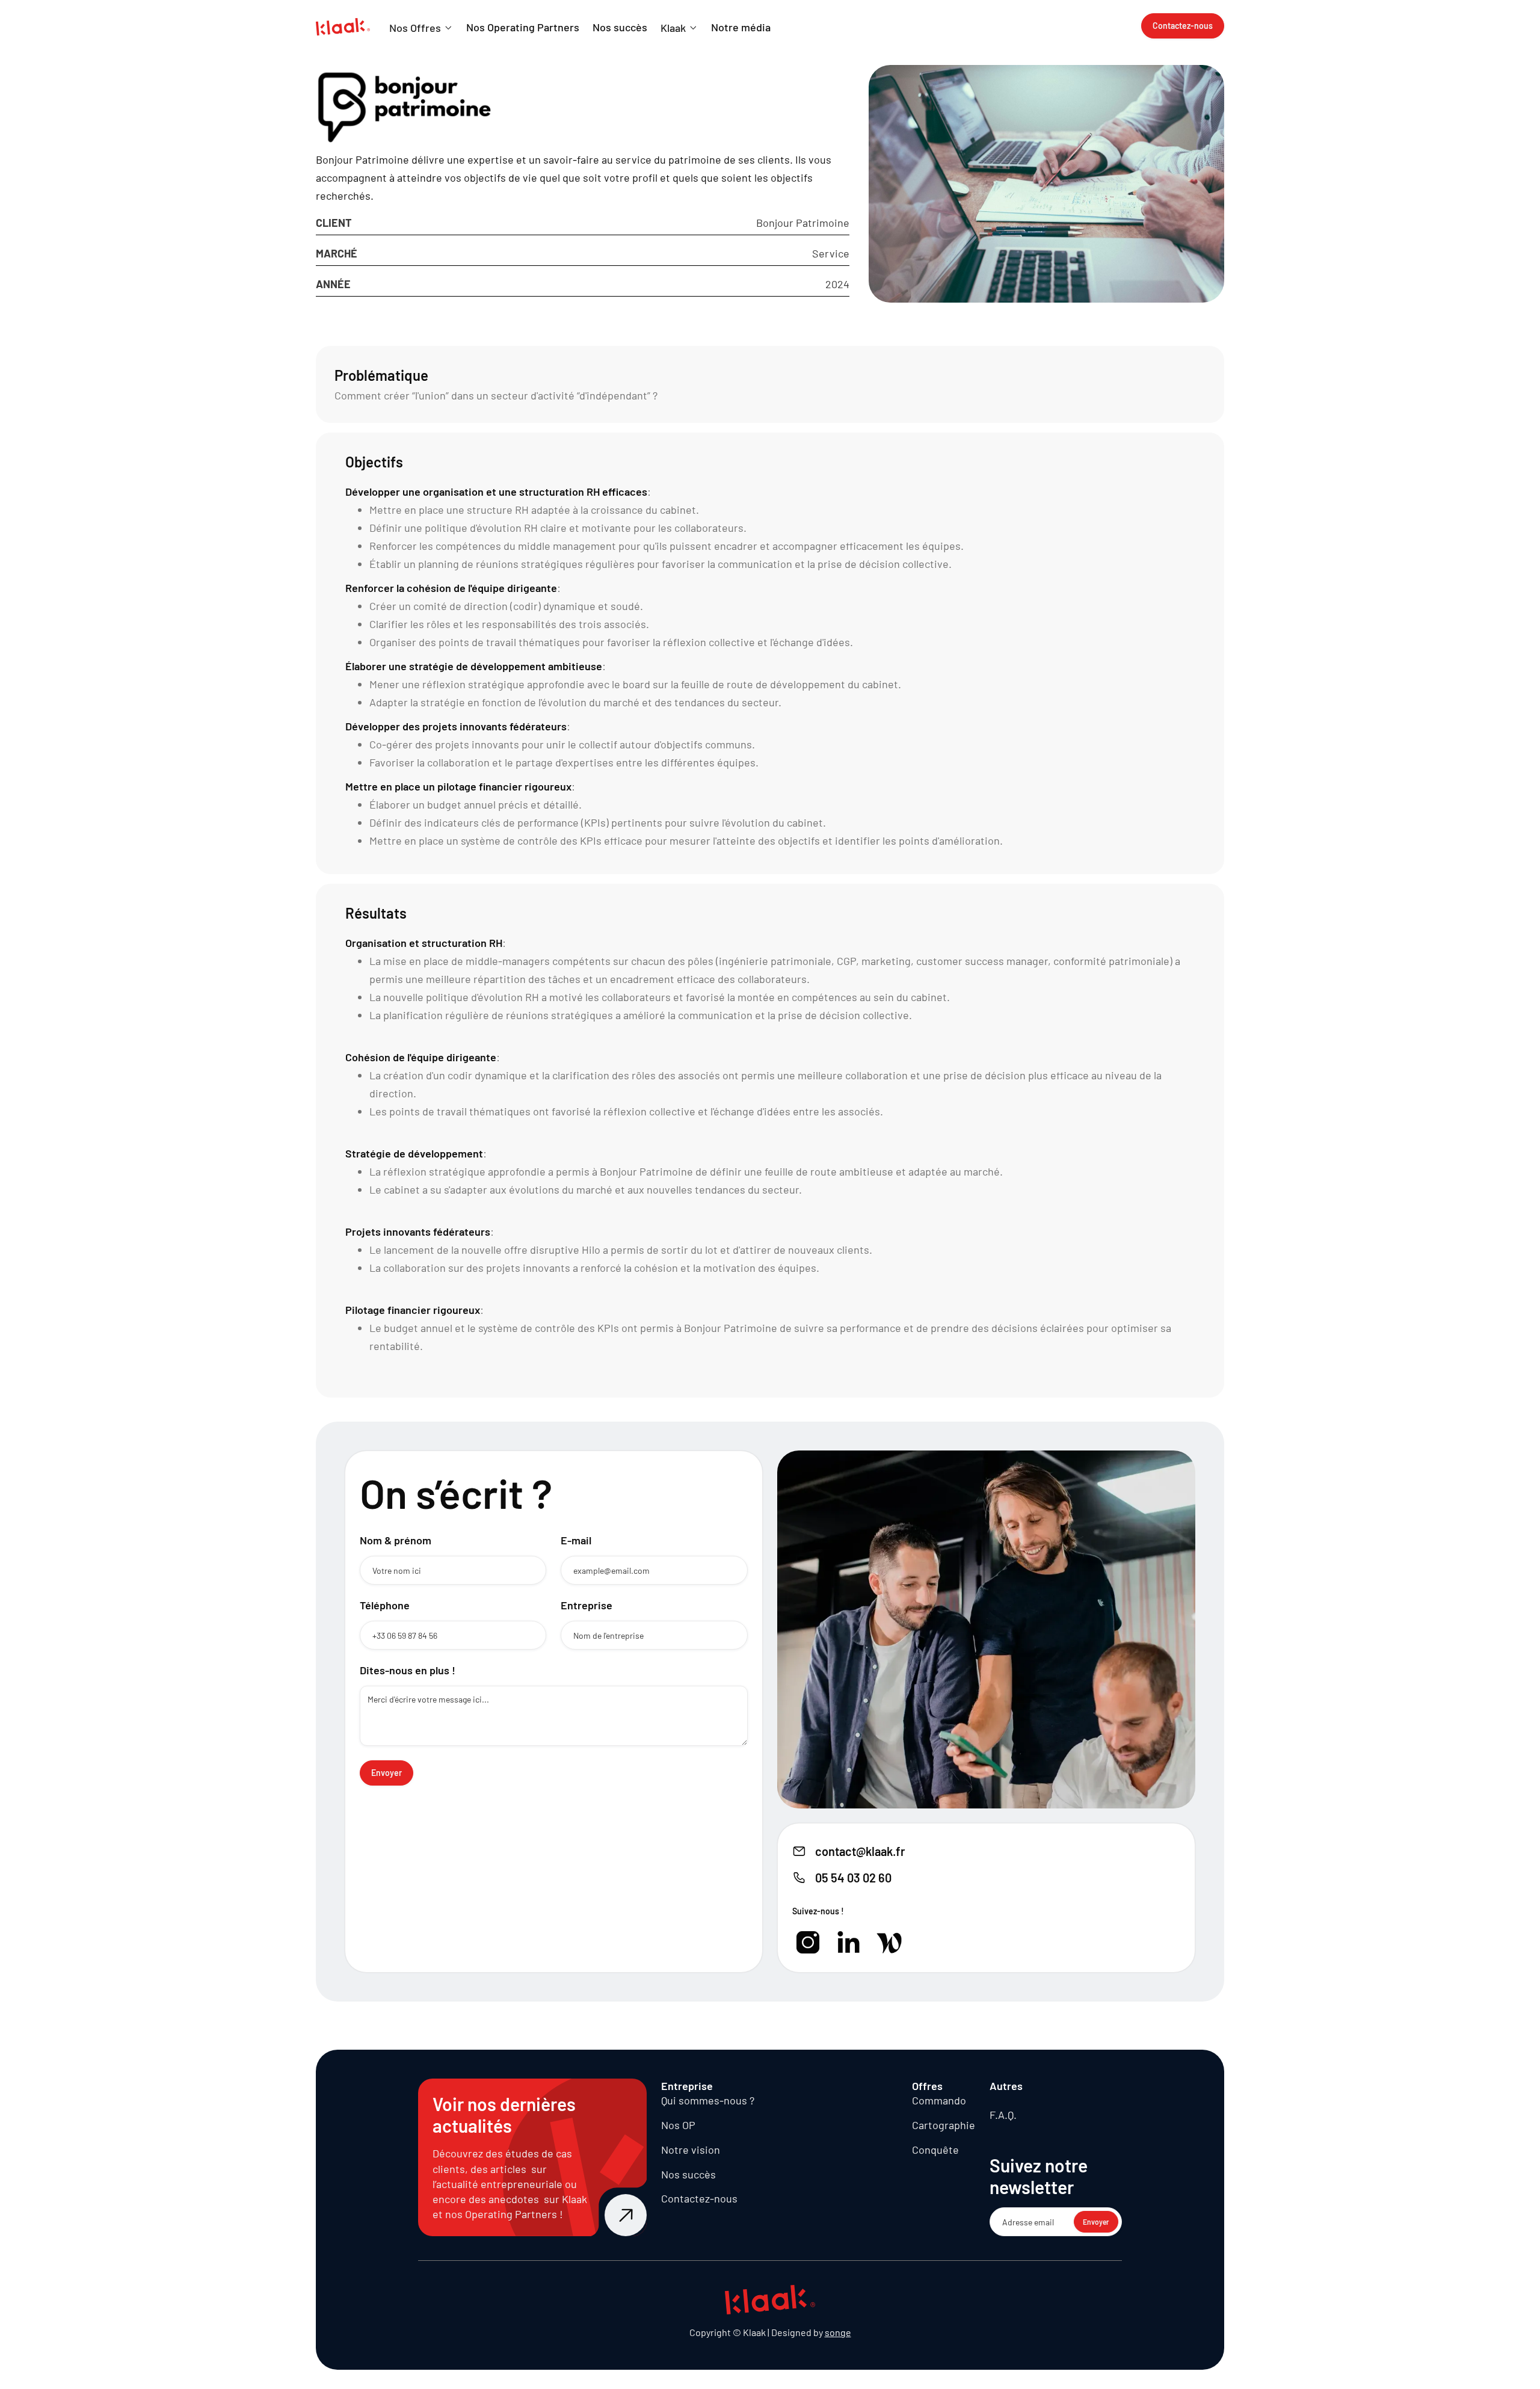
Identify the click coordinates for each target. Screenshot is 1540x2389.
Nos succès (688, 2174)
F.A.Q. (1003, 2115)
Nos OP (678, 2125)
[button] (421, 28)
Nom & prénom (396, 1540)
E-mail (576, 1540)
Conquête (935, 2150)
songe (838, 2332)
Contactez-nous (699, 2198)
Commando (939, 2100)
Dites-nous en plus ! (408, 1670)
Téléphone (385, 1605)
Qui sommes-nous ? (708, 2100)
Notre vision (691, 2150)
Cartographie (944, 2125)
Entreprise (587, 1605)
